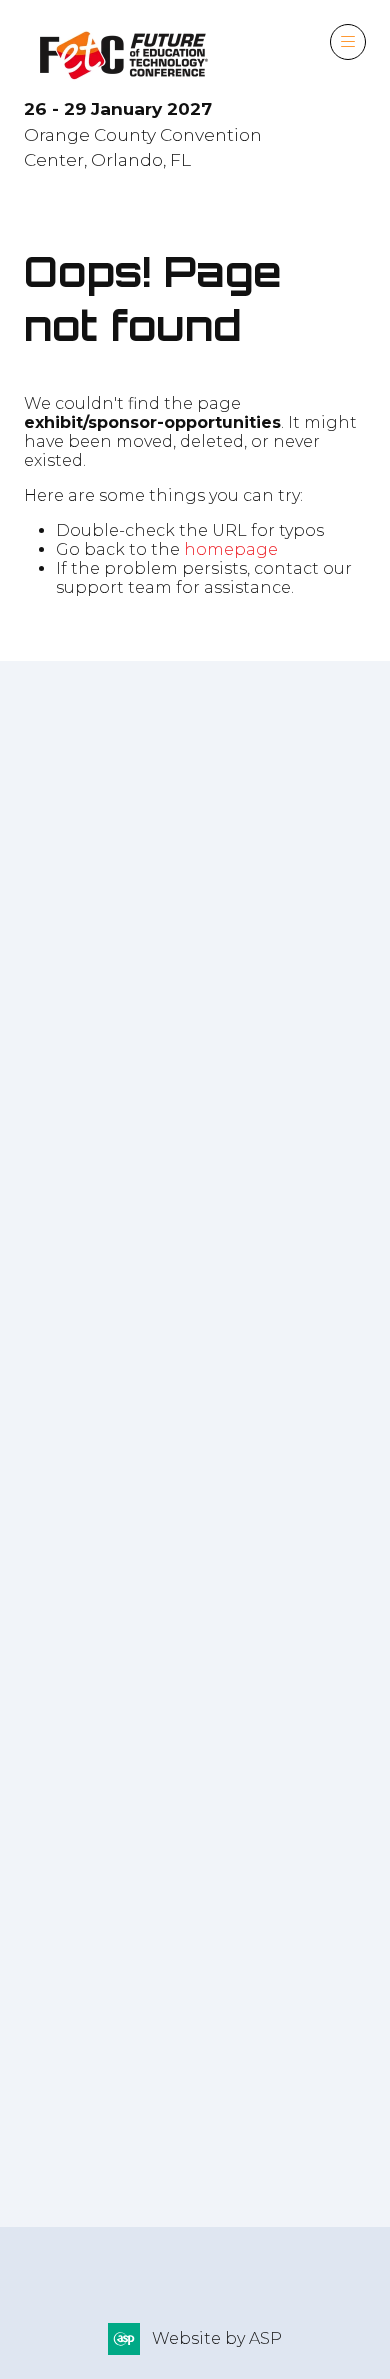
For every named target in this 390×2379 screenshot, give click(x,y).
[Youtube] (168, 1145)
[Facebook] (42, 1145)
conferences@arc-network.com (220, 916)
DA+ (41, 1874)
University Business (109, 1959)
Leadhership (79, 1917)
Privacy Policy (83, 2139)
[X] (84, 1145)
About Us (195, 2139)
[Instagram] (126, 1145)
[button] (348, 42)
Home (49, 2262)
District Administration (124, 1788)
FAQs (51, 2165)
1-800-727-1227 (118, 873)
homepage (231, 549)
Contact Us (297, 2139)
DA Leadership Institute (130, 1831)
